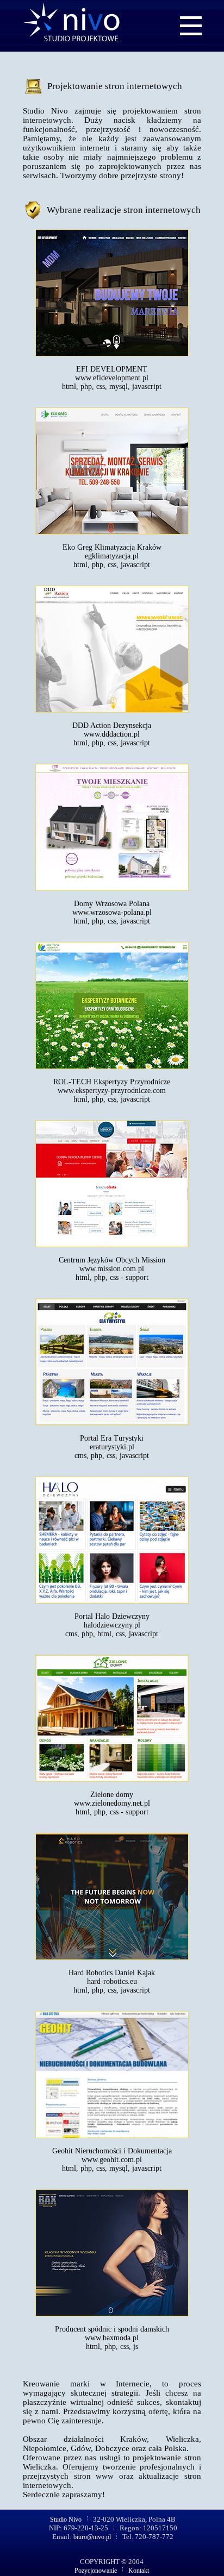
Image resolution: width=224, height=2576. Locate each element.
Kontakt (138, 2571)
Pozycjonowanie (97, 2571)
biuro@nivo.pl (92, 2537)
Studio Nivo (67, 2520)
